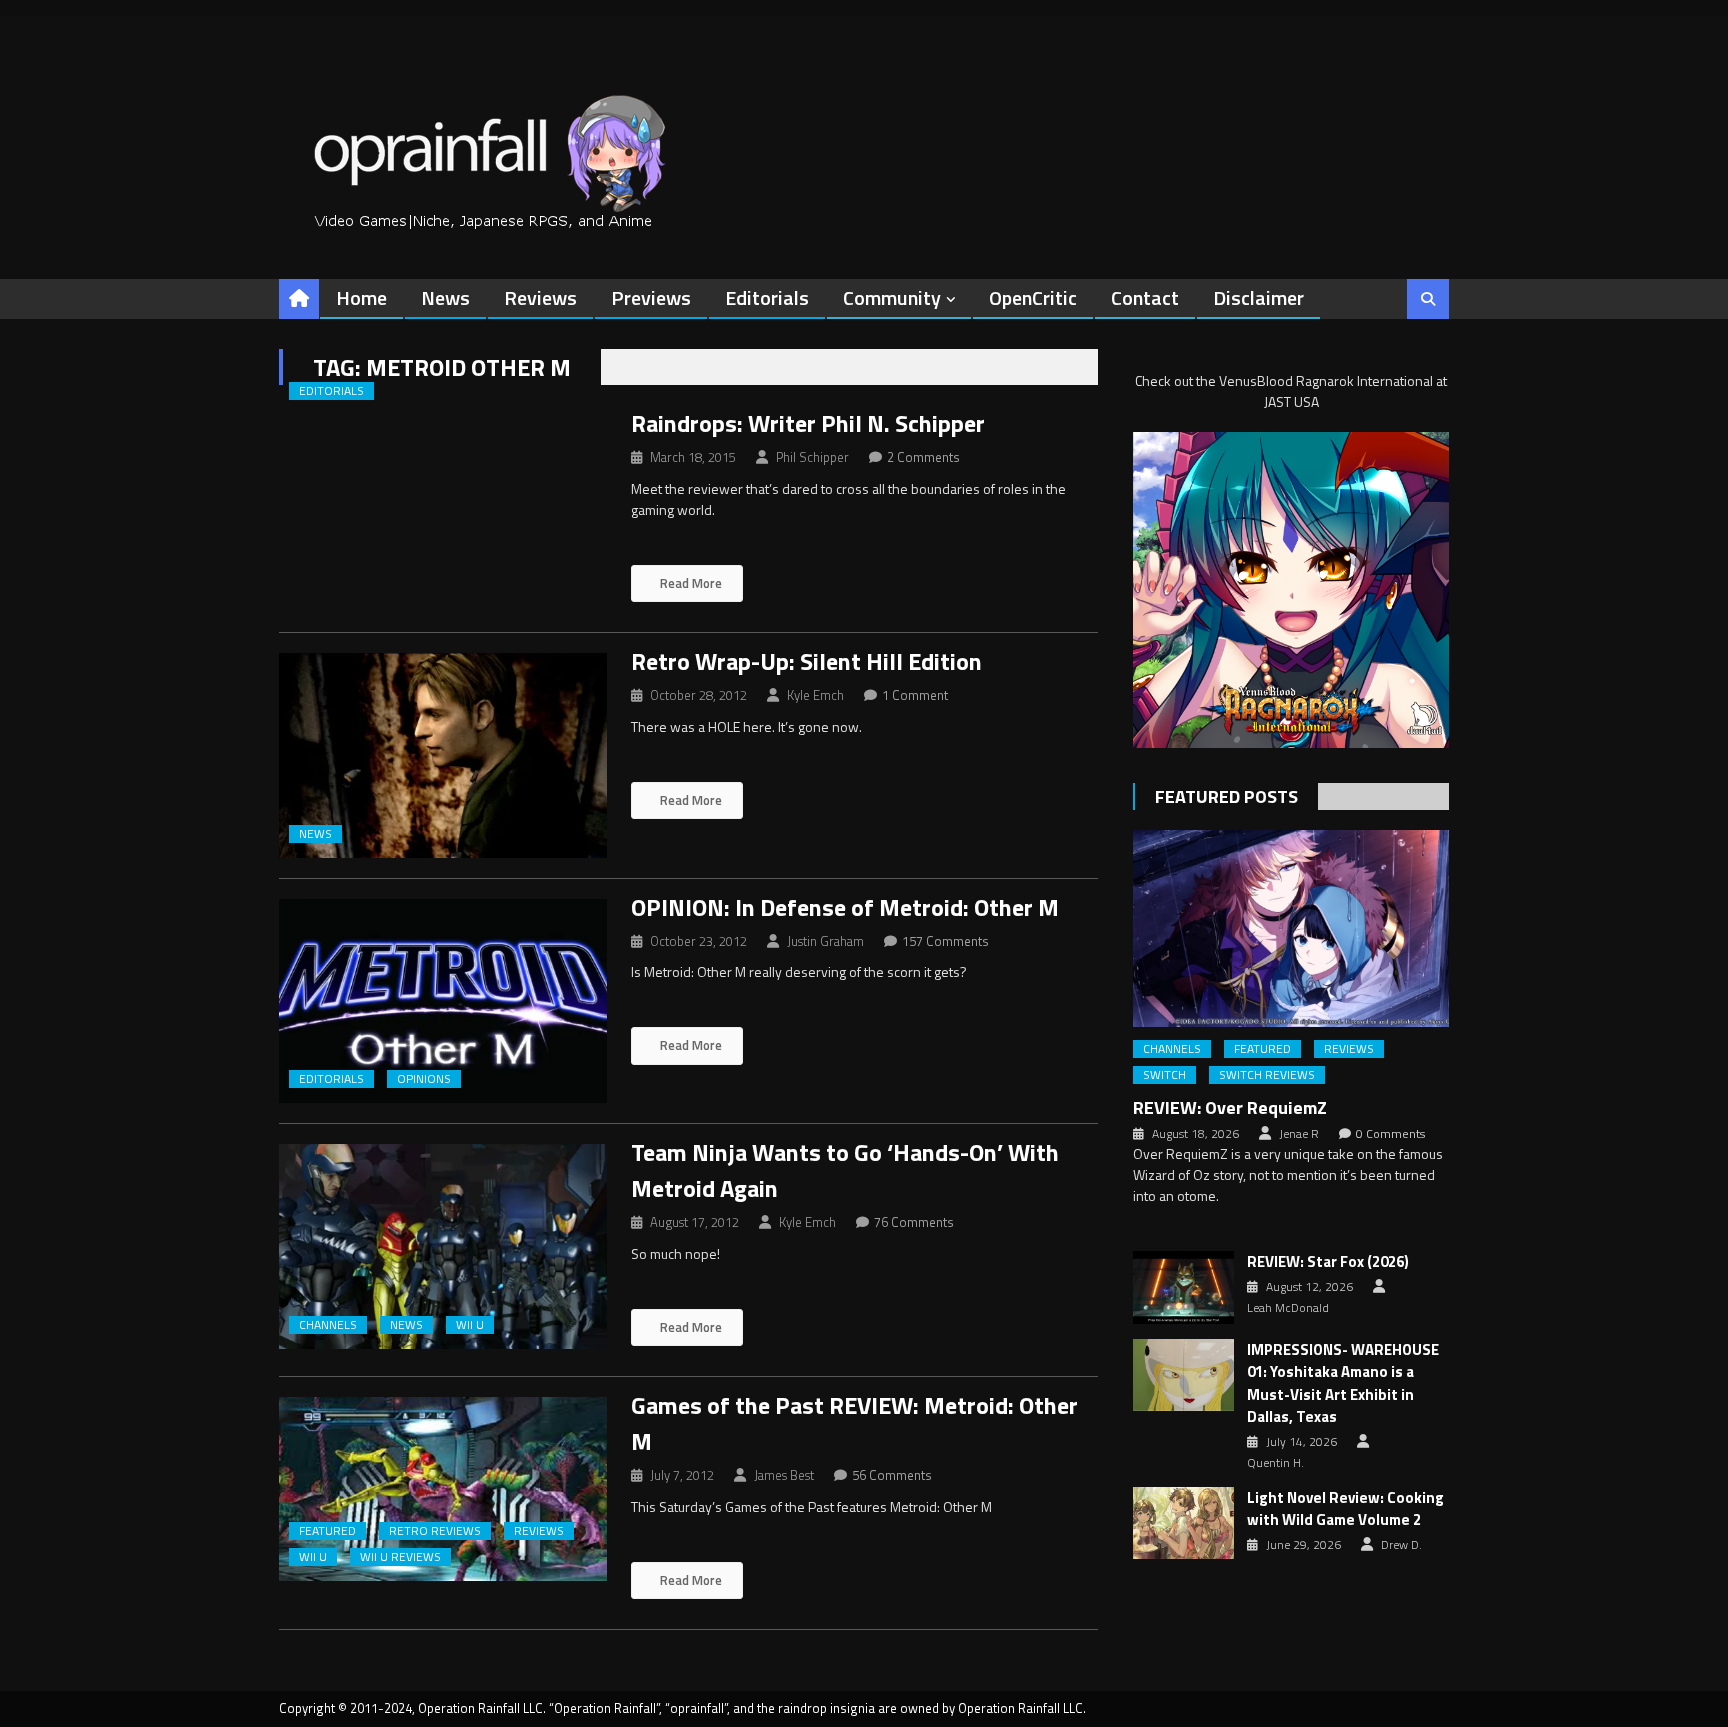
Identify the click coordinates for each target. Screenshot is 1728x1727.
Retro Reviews (435, 1531)
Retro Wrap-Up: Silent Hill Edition (806, 661)
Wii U (470, 1325)
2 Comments (923, 457)
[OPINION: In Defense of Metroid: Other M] (443, 1001)
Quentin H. (1275, 1463)
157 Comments (945, 941)
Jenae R (1299, 1134)
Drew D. (1401, 1545)
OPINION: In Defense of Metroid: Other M (845, 907)
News (445, 297)
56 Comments (892, 1475)
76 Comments (914, 1222)
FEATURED (327, 1531)
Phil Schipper (812, 457)
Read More (689, 583)
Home (361, 297)
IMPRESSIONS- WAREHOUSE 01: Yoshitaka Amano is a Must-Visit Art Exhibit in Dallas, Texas (1343, 1384)
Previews (651, 297)
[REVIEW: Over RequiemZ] (1291, 928)
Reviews (540, 297)
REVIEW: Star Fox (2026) (1328, 1262)
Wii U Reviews (400, 1557)
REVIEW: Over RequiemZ (1230, 1107)
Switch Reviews (1267, 1075)
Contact (1145, 297)
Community (892, 297)
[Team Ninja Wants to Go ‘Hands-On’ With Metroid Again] (443, 1246)
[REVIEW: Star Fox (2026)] (1183, 1287)
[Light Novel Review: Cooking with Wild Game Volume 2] (1183, 1523)
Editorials (767, 297)
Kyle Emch (815, 695)
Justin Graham (825, 941)
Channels (328, 1325)
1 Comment (915, 695)
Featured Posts (1226, 796)
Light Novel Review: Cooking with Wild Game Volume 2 (1345, 1509)
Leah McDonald (1288, 1308)
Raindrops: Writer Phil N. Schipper (808, 423)
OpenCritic (1033, 297)
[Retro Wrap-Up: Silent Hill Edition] (443, 755)
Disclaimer (1258, 297)
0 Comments (1390, 1134)
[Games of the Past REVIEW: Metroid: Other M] (443, 1489)
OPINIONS (424, 1079)
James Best (784, 1475)
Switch (1164, 1075)
